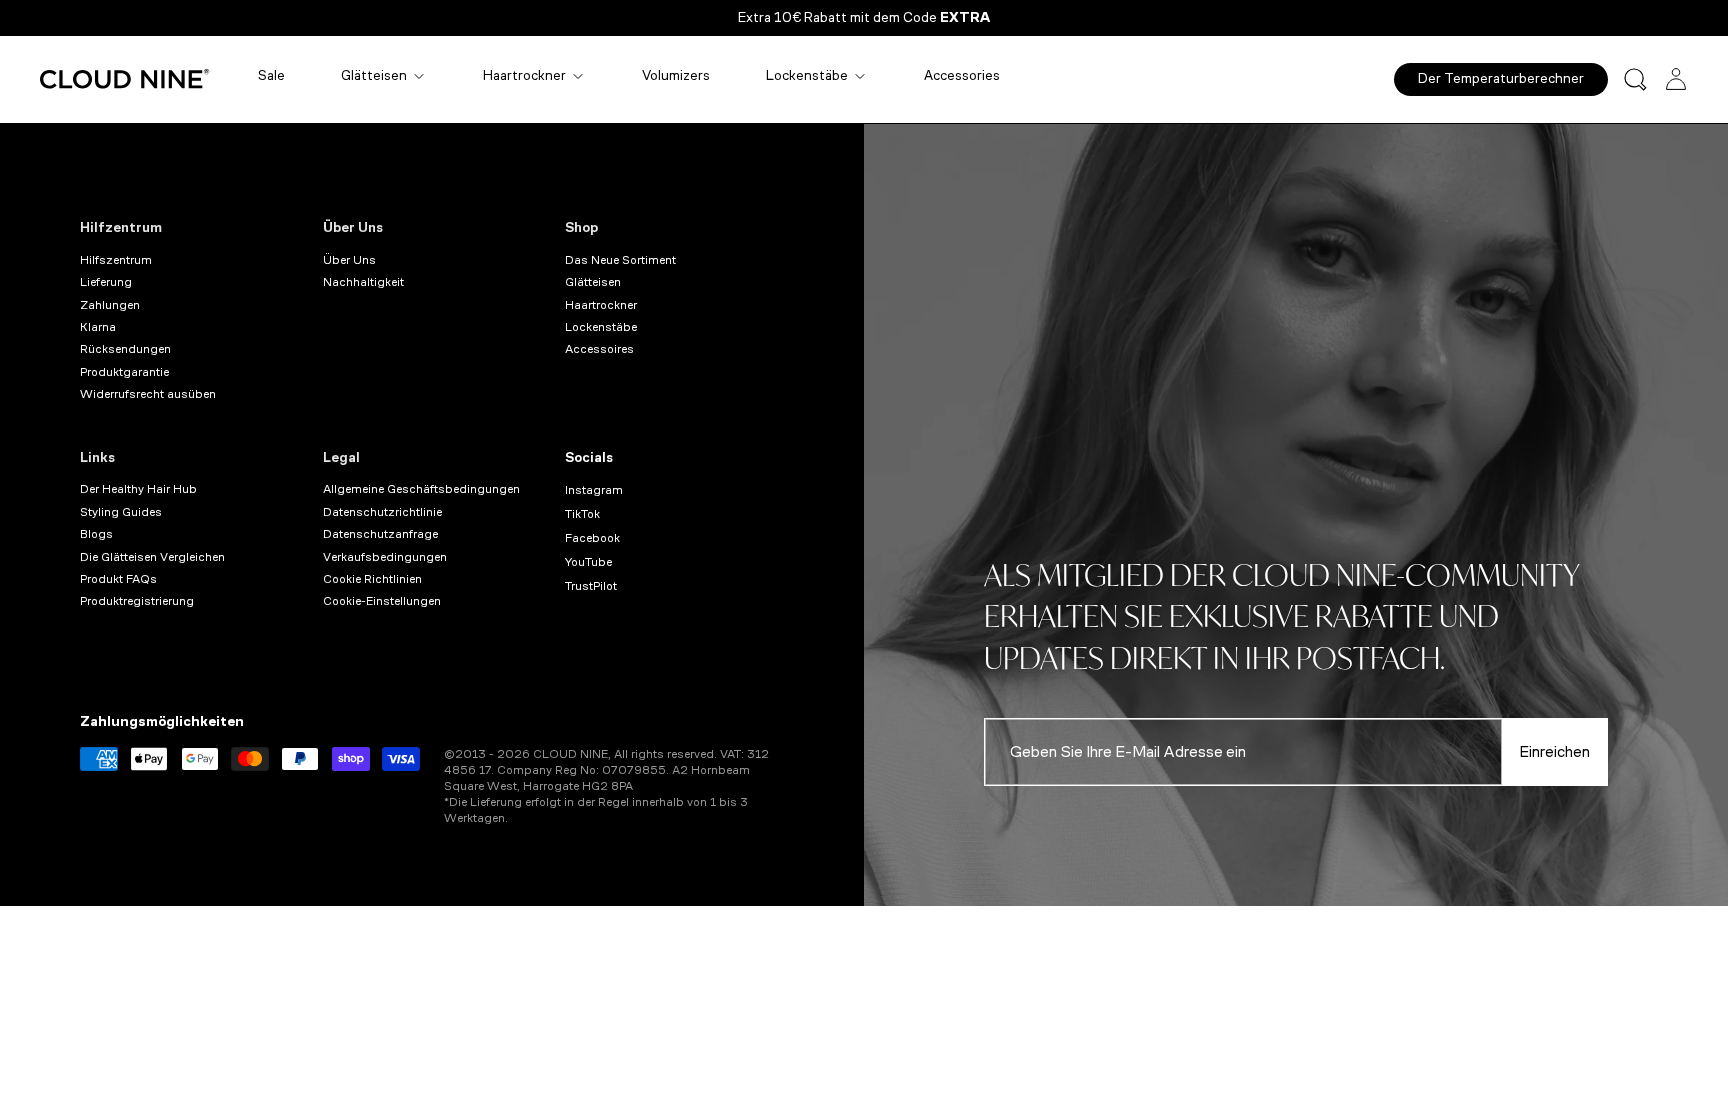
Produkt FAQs (118, 579)
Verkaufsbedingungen (385, 557)
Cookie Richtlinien (372, 579)
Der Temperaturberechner (1501, 78)
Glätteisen (374, 75)
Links (97, 457)
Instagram (594, 490)
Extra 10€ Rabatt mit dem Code (864, 17)
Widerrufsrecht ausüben (148, 394)
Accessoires (599, 349)
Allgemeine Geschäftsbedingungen (421, 489)
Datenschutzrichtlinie (382, 512)
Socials (589, 457)
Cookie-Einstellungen (382, 601)
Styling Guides (121, 512)
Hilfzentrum (121, 227)
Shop (581, 227)
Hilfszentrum (116, 260)
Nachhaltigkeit (363, 282)
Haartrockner (524, 75)
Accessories (962, 75)
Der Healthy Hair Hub (138, 489)
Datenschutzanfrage (380, 534)
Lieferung (106, 282)
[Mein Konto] (1676, 79)
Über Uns (353, 227)
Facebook (592, 538)
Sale (271, 75)
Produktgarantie (124, 372)
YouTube (588, 562)
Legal (341, 457)
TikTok (582, 514)
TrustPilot (591, 586)
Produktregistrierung (137, 601)
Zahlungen (110, 305)
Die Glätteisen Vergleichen (152, 557)
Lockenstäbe (807, 75)
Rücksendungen (125, 349)
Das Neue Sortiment (620, 260)
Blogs (96, 534)
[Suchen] (1635, 79)
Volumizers (676, 75)
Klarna (98, 327)
